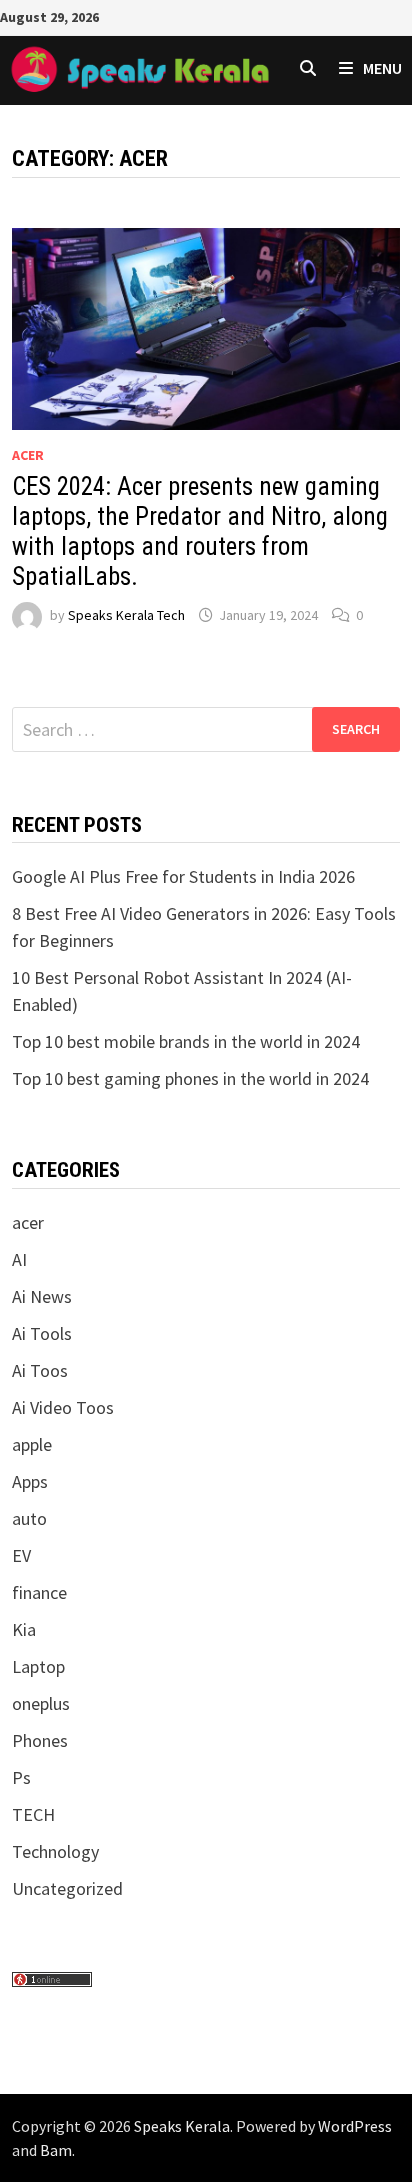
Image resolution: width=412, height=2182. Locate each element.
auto (29, 1518)
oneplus (41, 1703)
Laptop (38, 1666)
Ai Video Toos (63, 1407)
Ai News (42, 1296)
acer (28, 455)
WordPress (355, 2126)
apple (32, 1444)
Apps (30, 1481)
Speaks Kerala (182, 2126)
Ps (21, 1777)
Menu (382, 68)
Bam (56, 2150)
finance (39, 1592)
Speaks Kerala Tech (126, 615)
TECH (33, 1814)
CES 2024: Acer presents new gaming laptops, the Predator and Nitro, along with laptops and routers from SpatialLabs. (200, 531)
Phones (40, 1740)
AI (19, 1259)
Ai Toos (40, 1370)
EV (21, 1555)
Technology (55, 1851)
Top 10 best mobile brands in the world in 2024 (186, 1041)
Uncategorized (67, 1888)
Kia (24, 1629)
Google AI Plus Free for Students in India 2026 (183, 876)
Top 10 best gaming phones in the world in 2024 (190, 1078)
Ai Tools (42, 1333)
